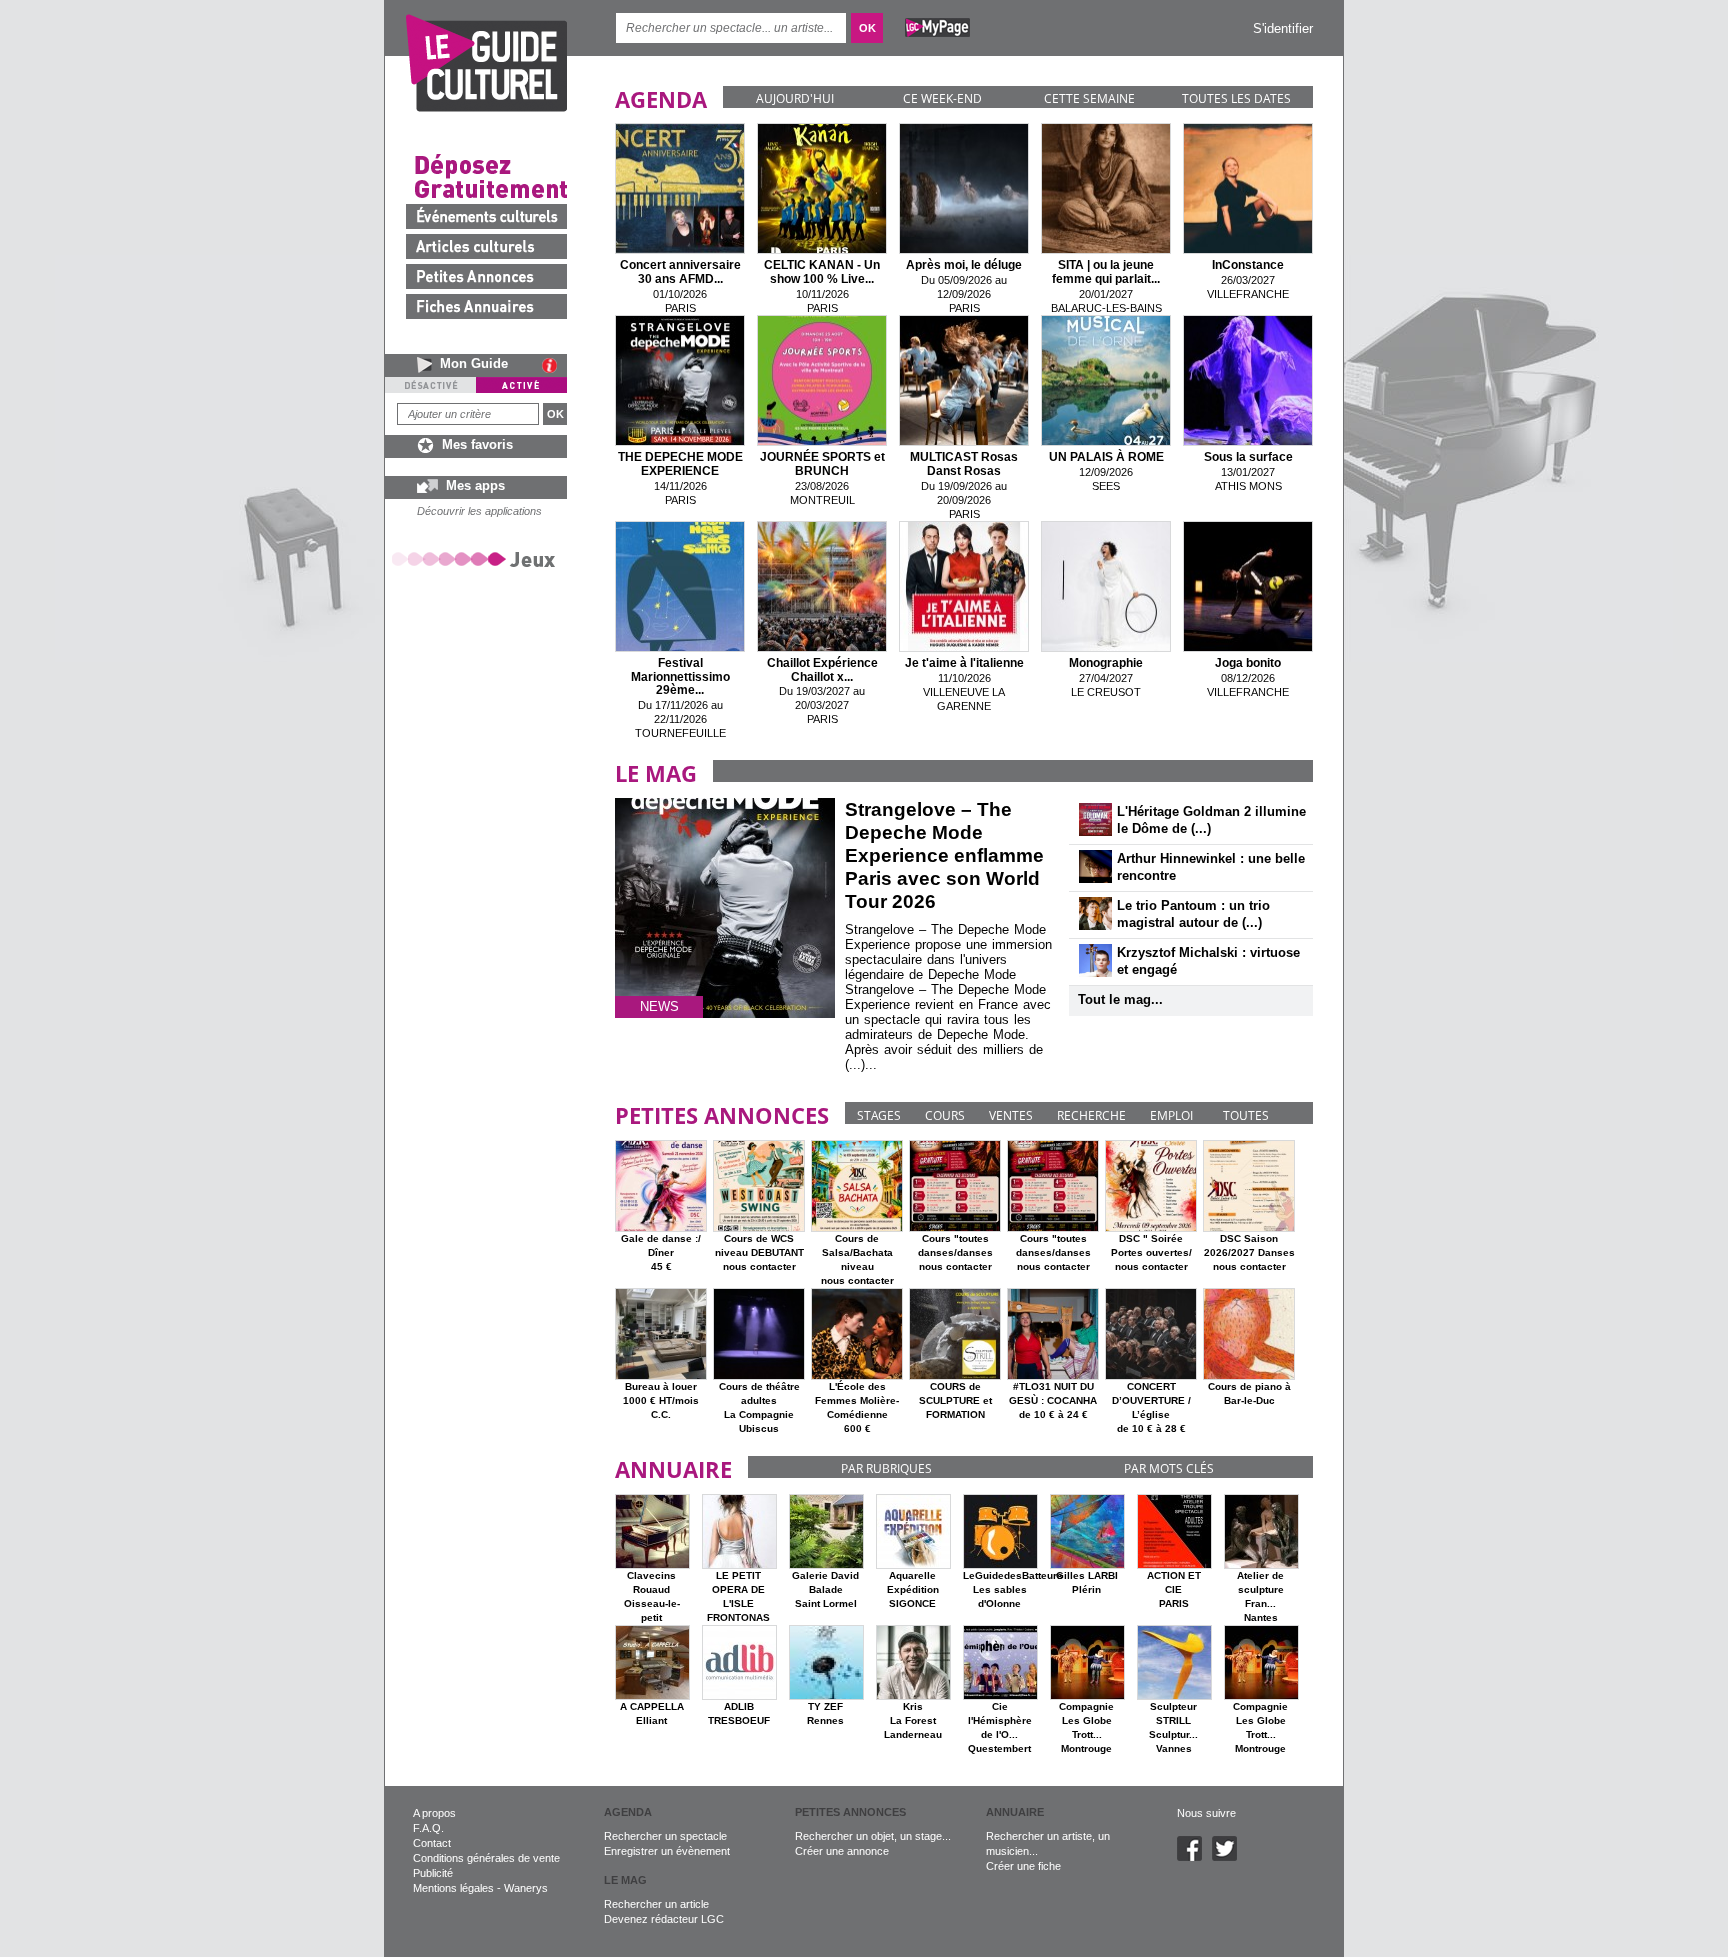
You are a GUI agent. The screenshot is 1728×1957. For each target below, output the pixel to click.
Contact (432, 1843)
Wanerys (526, 1888)
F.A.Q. (428, 1828)
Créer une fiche (1023, 1866)
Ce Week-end (942, 98)
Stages (879, 1115)
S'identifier (1283, 28)
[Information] (554, 365)
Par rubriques (886, 1468)
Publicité (433, 1873)
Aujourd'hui (795, 98)
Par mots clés (1169, 1468)
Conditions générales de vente (486, 1858)
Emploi (1171, 1115)
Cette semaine (1089, 98)
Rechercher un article (656, 1904)
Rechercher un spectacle (665, 1836)
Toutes (1246, 1115)
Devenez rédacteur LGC (664, 1919)
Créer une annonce (842, 1851)
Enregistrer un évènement (667, 1851)
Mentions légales (453, 1888)
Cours (945, 1115)
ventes (1011, 1115)
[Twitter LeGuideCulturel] (1229, 1857)
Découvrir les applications (479, 511)
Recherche (1091, 1115)
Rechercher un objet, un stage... (873, 1836)
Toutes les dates (1236, 98)
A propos (434, 1813)
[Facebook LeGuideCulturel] (1194, 1857)
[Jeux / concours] (477, 558)
